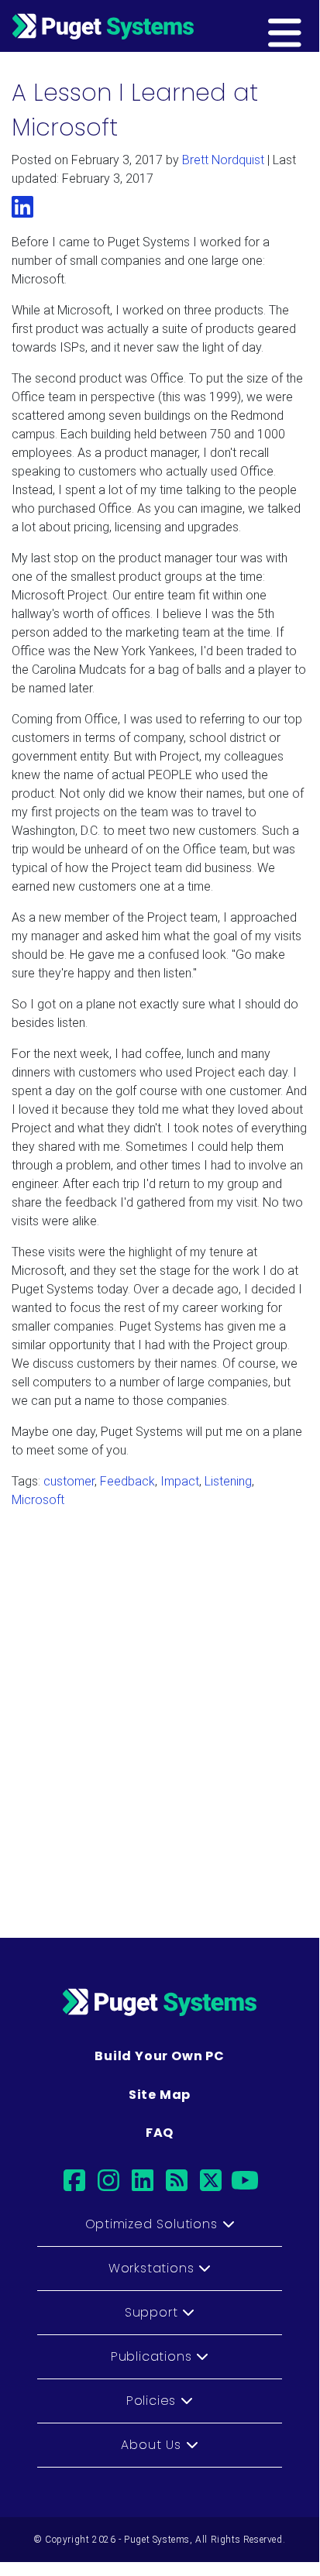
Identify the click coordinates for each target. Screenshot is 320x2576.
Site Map (160, 2095)
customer (69, 1481)
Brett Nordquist (223, 160)
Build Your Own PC (160, 2056)
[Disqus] (160, 1716)
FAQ (160, 2133)
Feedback (127, 1481)
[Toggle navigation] (309, 26)
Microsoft (38, 1500)
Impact (180, 1481)
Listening (228, 1481)
